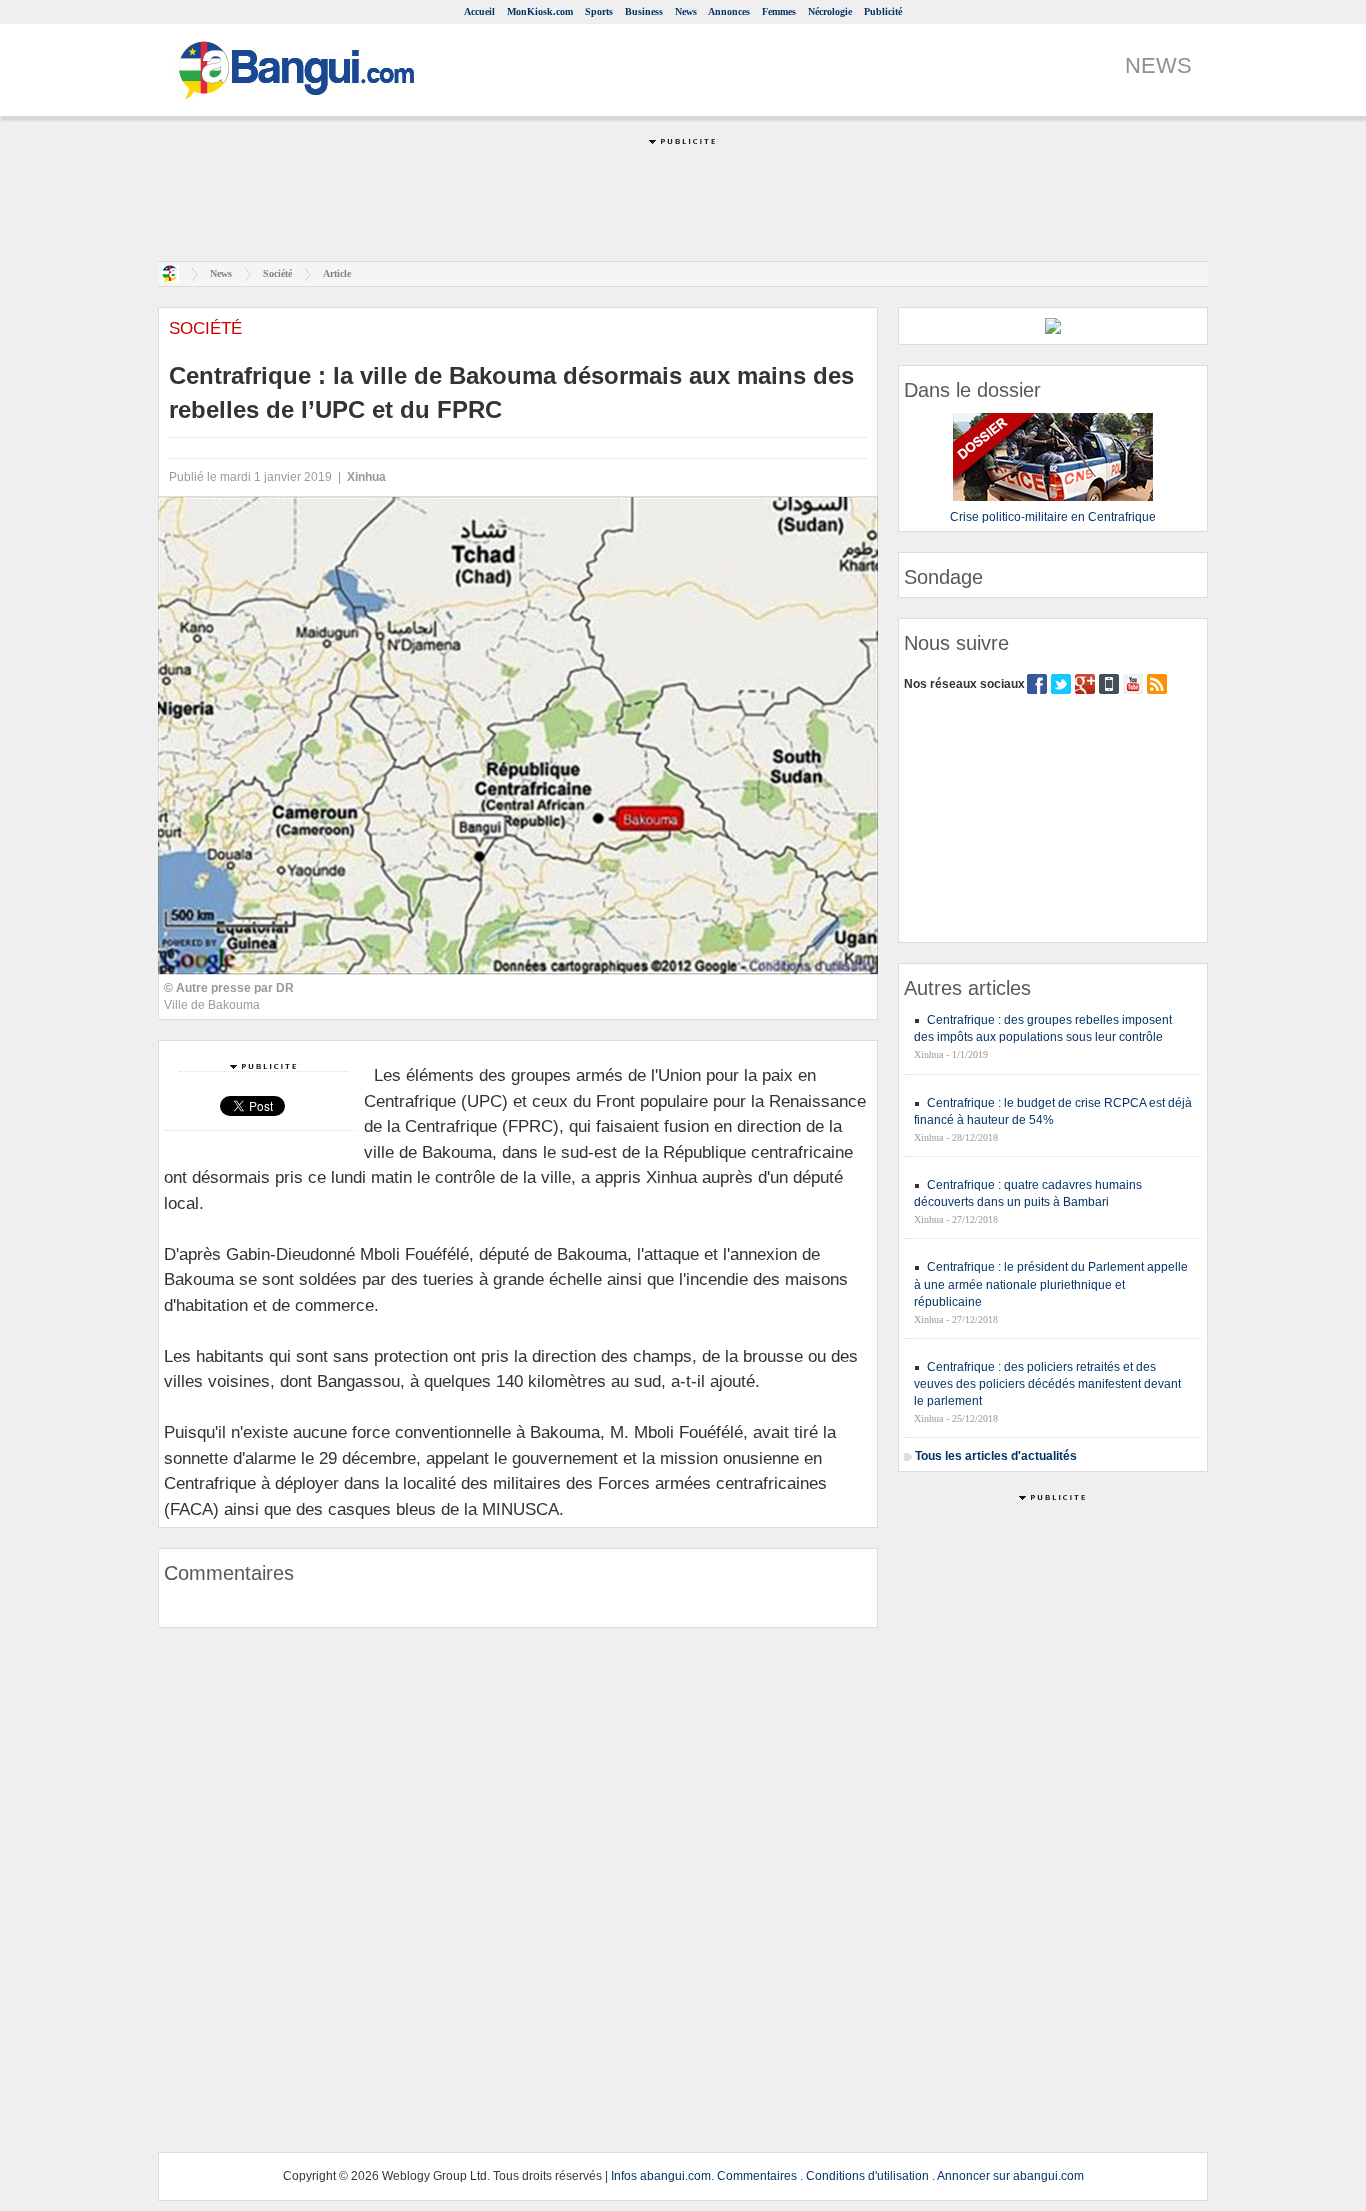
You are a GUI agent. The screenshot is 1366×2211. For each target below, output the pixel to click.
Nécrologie (830, 11)
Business (644, 11)
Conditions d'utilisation (867, 2176)
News (686, 11)
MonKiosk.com (540, 11)
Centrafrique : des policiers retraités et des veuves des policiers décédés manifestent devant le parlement (1047, 1384)
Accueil (479, 11)
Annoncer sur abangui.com (1010, 2176)
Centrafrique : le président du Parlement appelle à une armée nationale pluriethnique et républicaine (1051, 1284)
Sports (599, 11)
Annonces (729, 11)
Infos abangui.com (661, 2176)
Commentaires (757, 2176)
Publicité (883, 11)
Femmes (779, 11)
